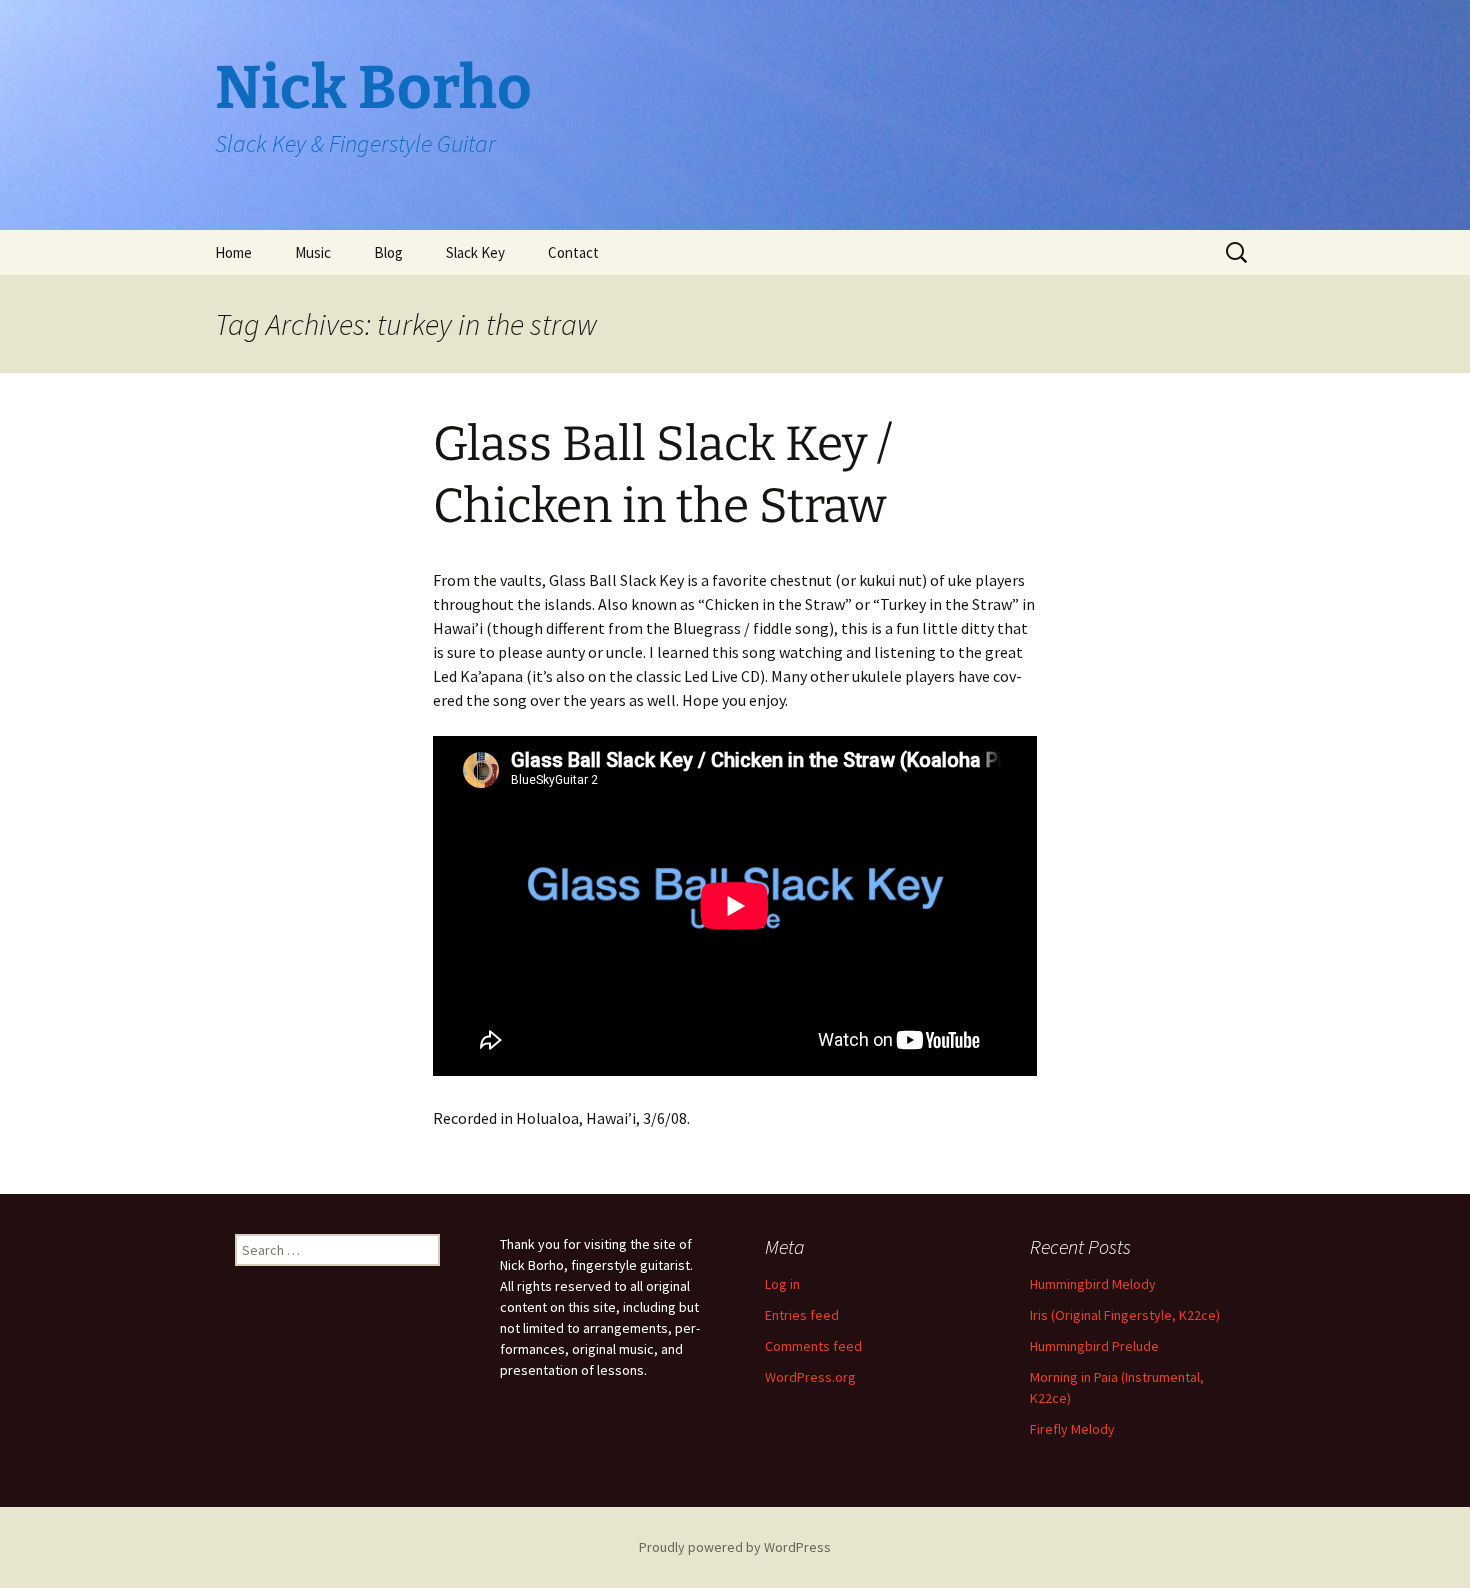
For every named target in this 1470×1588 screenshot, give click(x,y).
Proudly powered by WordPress (735, 1547)
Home (233, 252)
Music (313, 252)
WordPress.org (810, 1377)
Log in (782, 1284)
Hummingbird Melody (1093, 1284)
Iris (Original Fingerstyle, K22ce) (1125, 1315)
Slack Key (475, 252)
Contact (573, 252)
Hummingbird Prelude (1094, 1346)
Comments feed (813, 1346)
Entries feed (802, 1315)
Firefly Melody (1072, 1429)
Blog (388, 252)
